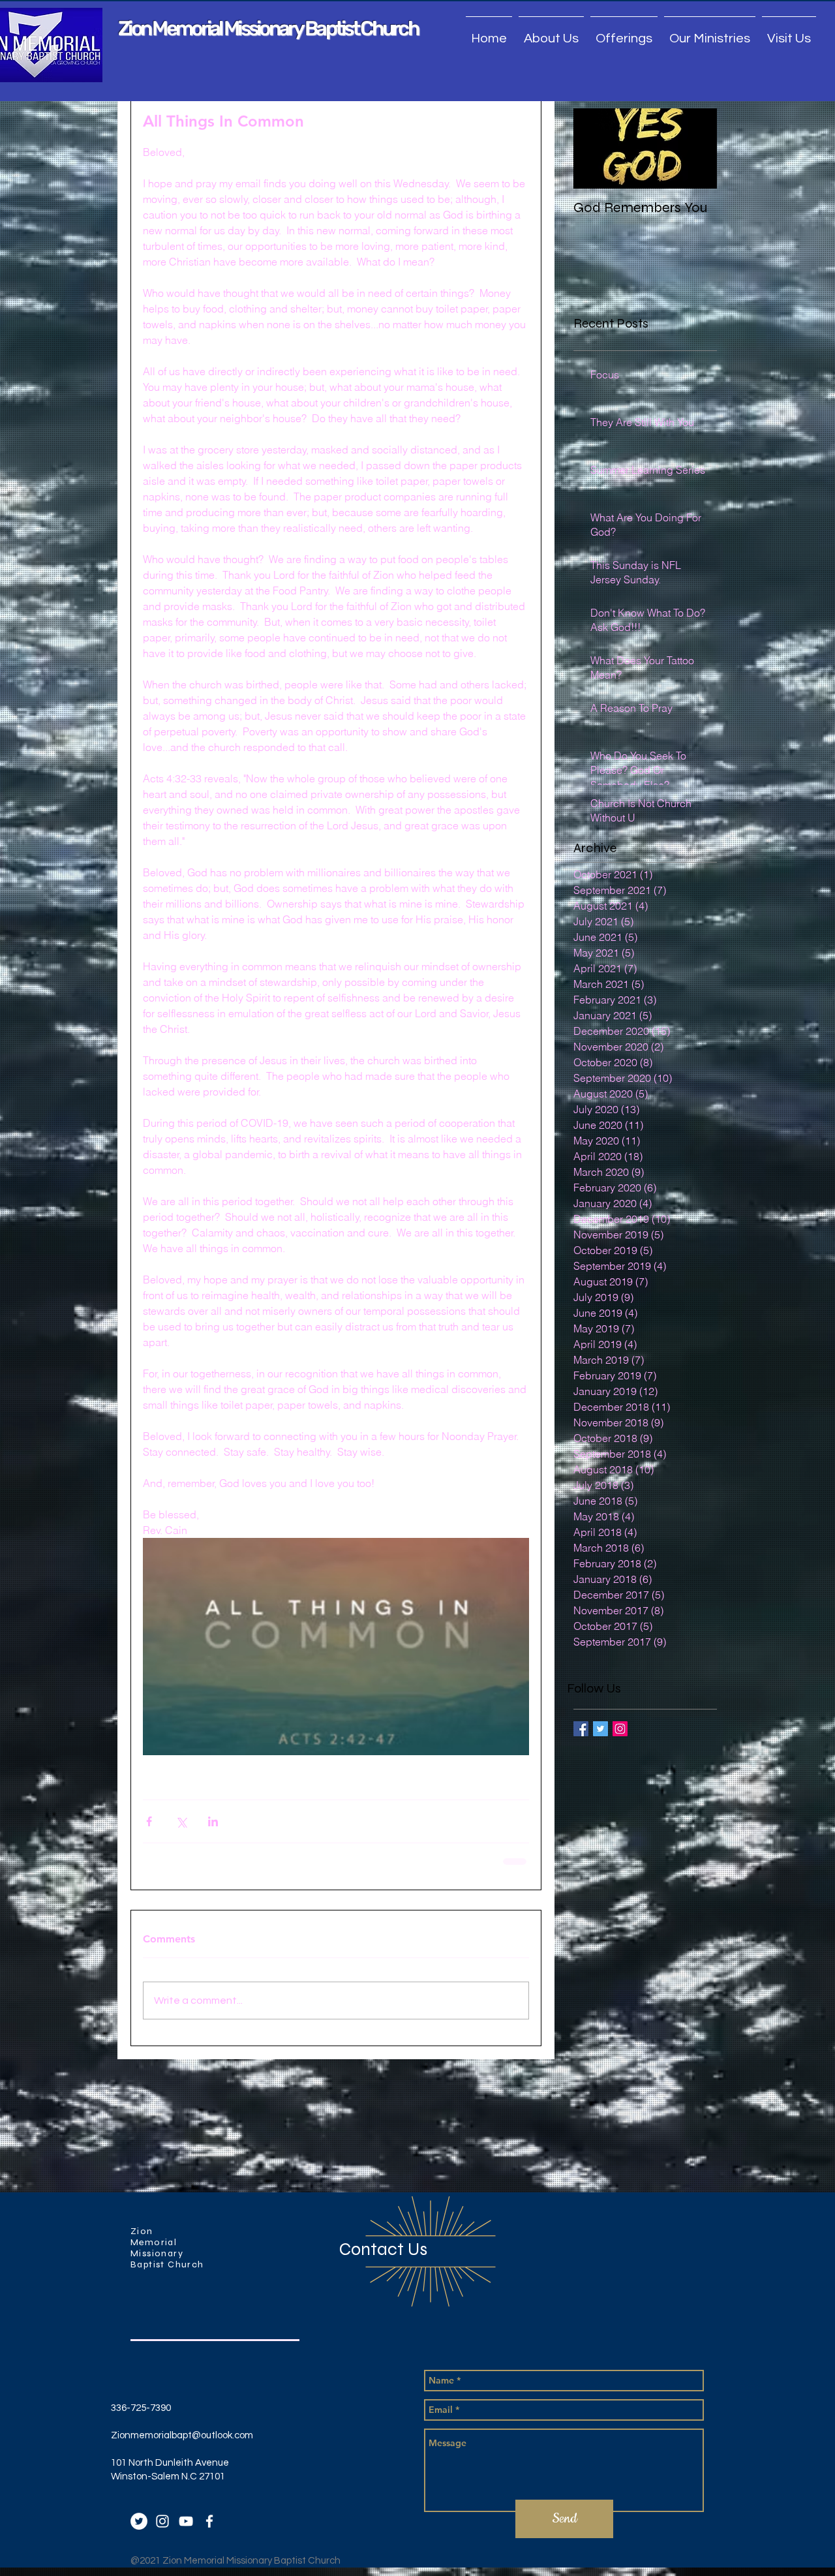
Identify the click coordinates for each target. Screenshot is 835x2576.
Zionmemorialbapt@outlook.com (182, 2434)
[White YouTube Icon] (186, 2520)
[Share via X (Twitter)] (181, 1821)
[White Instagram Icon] (162, 2520)
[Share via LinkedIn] (213, 1821)
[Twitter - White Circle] (139, 2520)
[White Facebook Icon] (209, 2520)
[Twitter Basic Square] (600, 1729)
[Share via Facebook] (149, 1821)
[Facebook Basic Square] (581, 1729)
